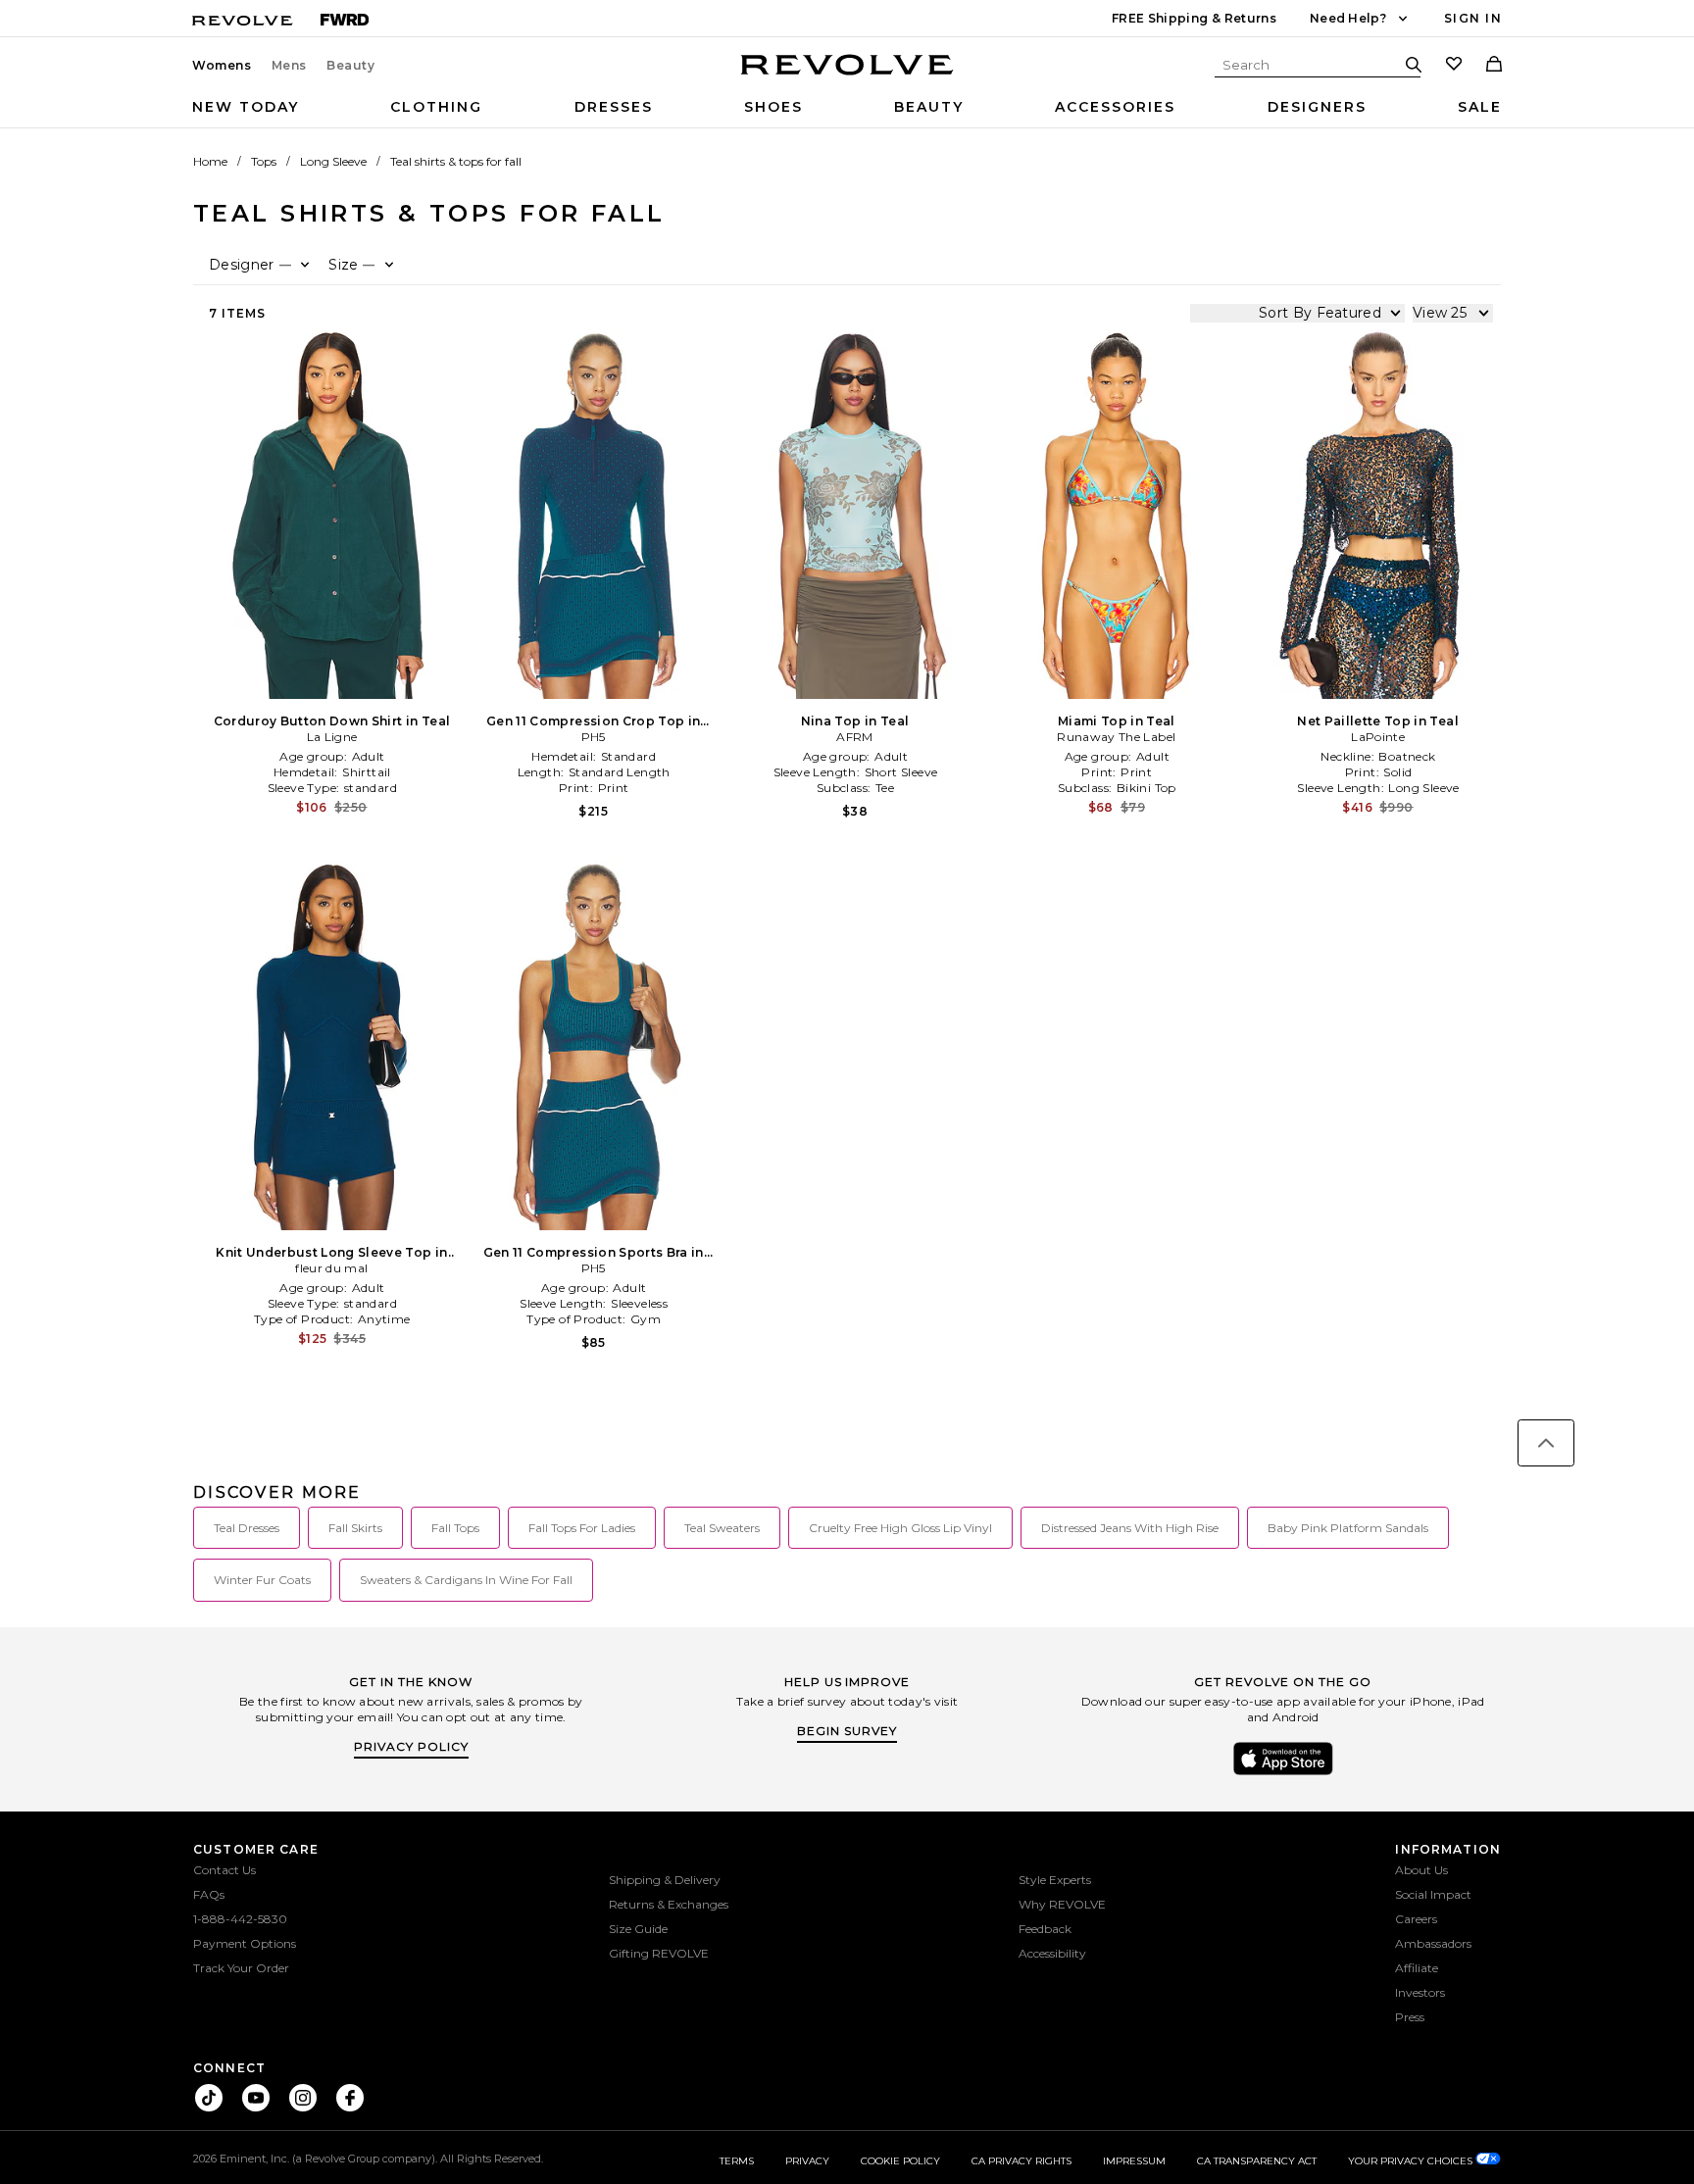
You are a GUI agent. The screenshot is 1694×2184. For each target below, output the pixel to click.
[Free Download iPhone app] (1283, 1773)
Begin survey (847, 1731)
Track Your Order (241, 1968)
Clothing (436, 107)
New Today (246, 107)
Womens (222, 66)
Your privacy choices (1412, 2161)
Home (210, 161)
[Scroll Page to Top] (1546, 1443)
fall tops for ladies (582, 1528)
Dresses (614, 107)
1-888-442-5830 (240, 1919)
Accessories (1115, 107)
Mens (289, 66)
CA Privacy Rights (1021, 2161)
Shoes (773, 107)
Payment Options (245, 1943)
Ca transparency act (1257, 2161)
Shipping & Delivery (665, 1880)
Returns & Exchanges (669, 1904)
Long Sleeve (333, 161)
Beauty (351, 66)
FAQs (209, 1894)
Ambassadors (1433, 1943)
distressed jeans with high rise (1130, 1528)
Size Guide (638, 1929)
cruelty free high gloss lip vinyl (900, 1528)
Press (1410, 2017)
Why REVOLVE (1062, 1904)
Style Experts (1055, 1880)
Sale (1480, 107)
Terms (737, 2161)
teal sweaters (722, 1528)
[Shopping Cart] (1494, 66)
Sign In (1473, 18)
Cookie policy (900, 2161)
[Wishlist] (1454, 66)
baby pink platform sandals (1348, 1528)
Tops (264, 161)
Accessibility (1052, 1953)
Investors (1420, 1992)
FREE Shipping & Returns (1194, 18)
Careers (1416, 1919)
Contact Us (224, 1870)
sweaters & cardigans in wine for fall (466, 1580)
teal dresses (247, 1528)
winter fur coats (262, 1580)
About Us (1421, 1870)
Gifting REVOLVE (659, 1953)
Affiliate (1417, 1968)
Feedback (1045, 1929)
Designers (1317, 107)
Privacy (807, 2161)
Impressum (1134, 2161)
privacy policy (411, 1746)
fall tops (455, 1528)
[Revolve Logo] (847, 75)
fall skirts (355, 1528)
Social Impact (1433, 1894)
